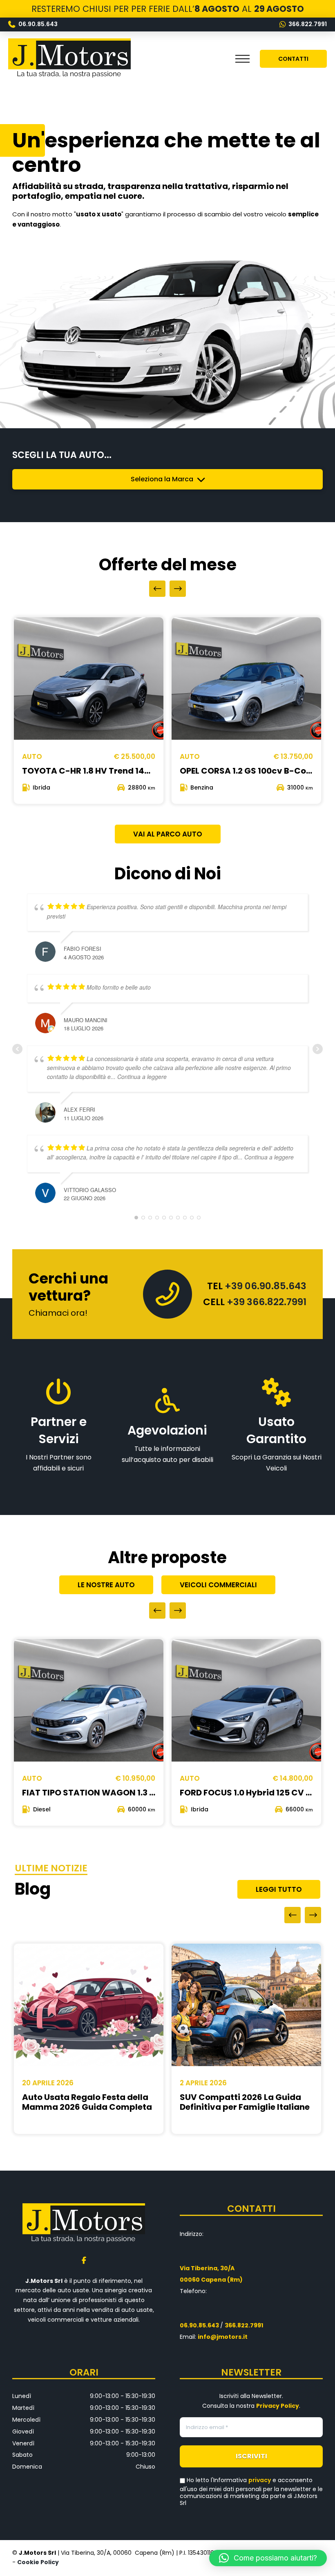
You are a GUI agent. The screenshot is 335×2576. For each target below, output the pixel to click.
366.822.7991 (244, 2325)
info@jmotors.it (223, 2337)
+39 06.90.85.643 (266, 1286)
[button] (242, 59)
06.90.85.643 (199, 2325)
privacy (260, 2480)
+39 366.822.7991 (267, 1302)
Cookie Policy (39, 2562)
